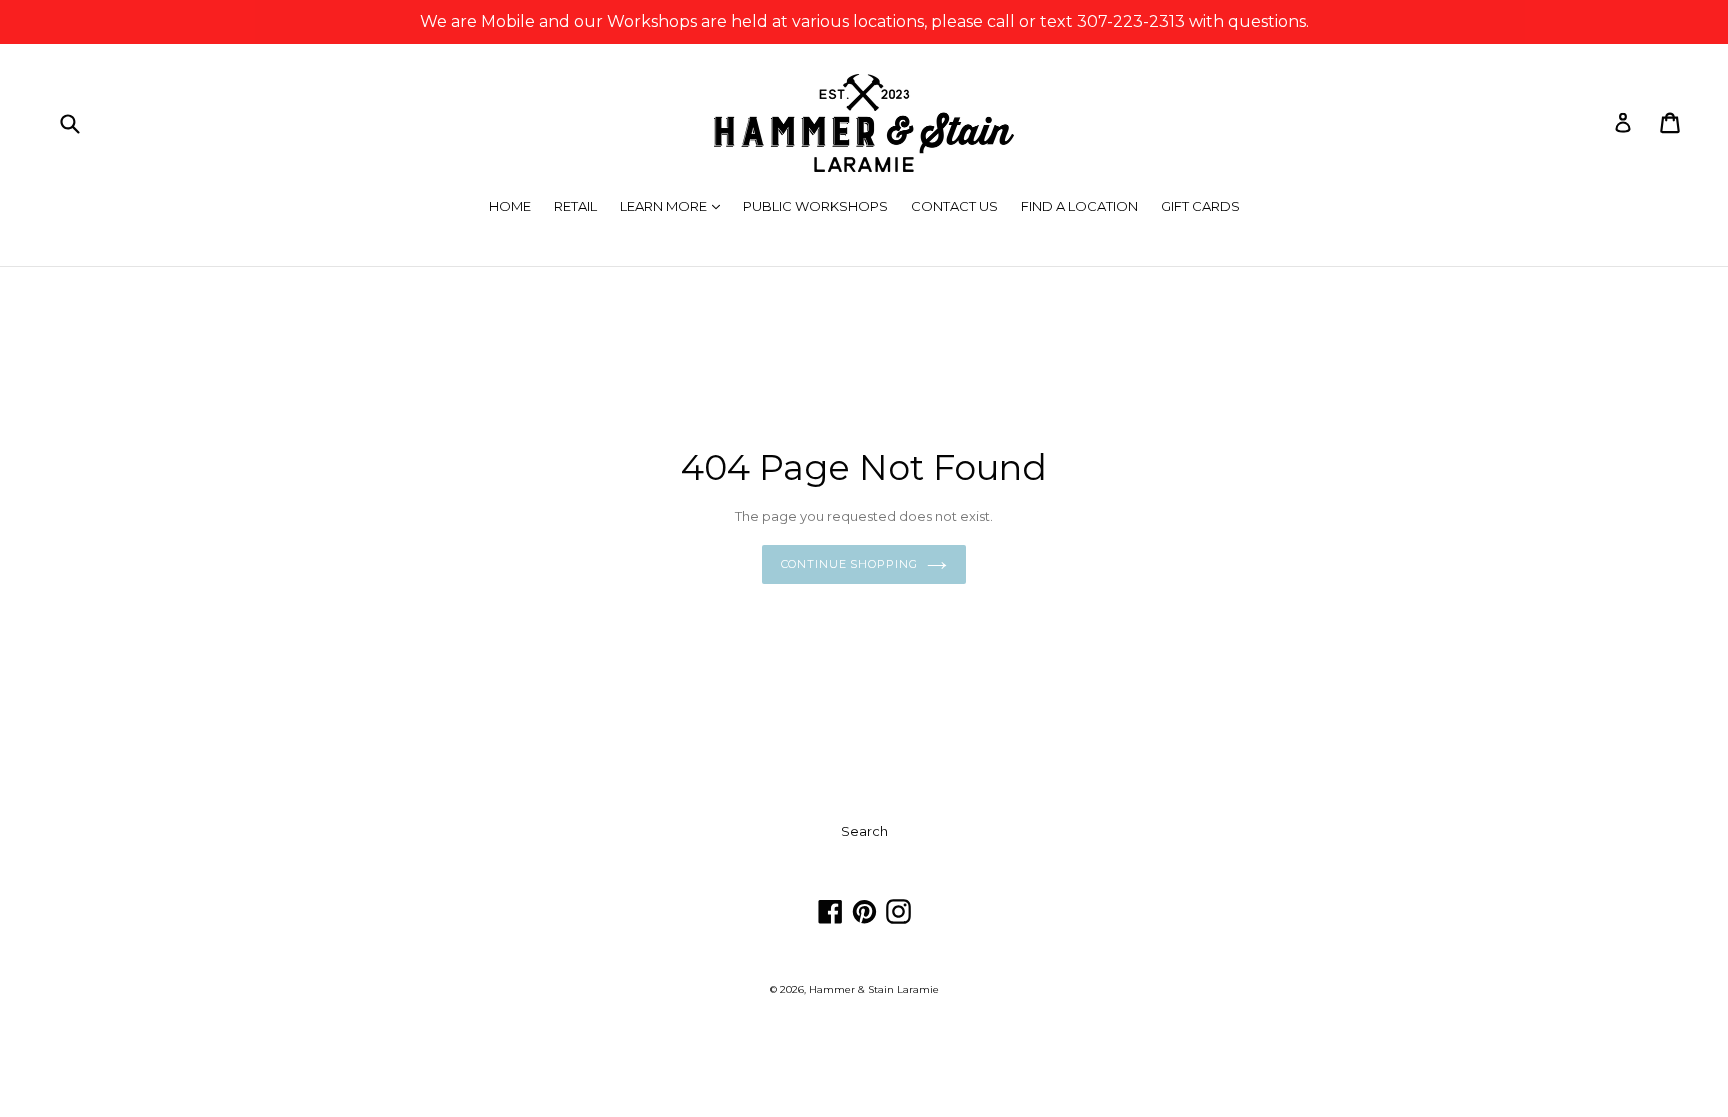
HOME (510, 206)
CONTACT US (954, 206)
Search (864, 831)
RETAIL (575, 206)
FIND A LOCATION (1079, 206)
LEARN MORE (675, 205)
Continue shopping (849, 564)
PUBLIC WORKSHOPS (815, 206)
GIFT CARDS (1200, 206)
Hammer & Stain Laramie (874, 989)
